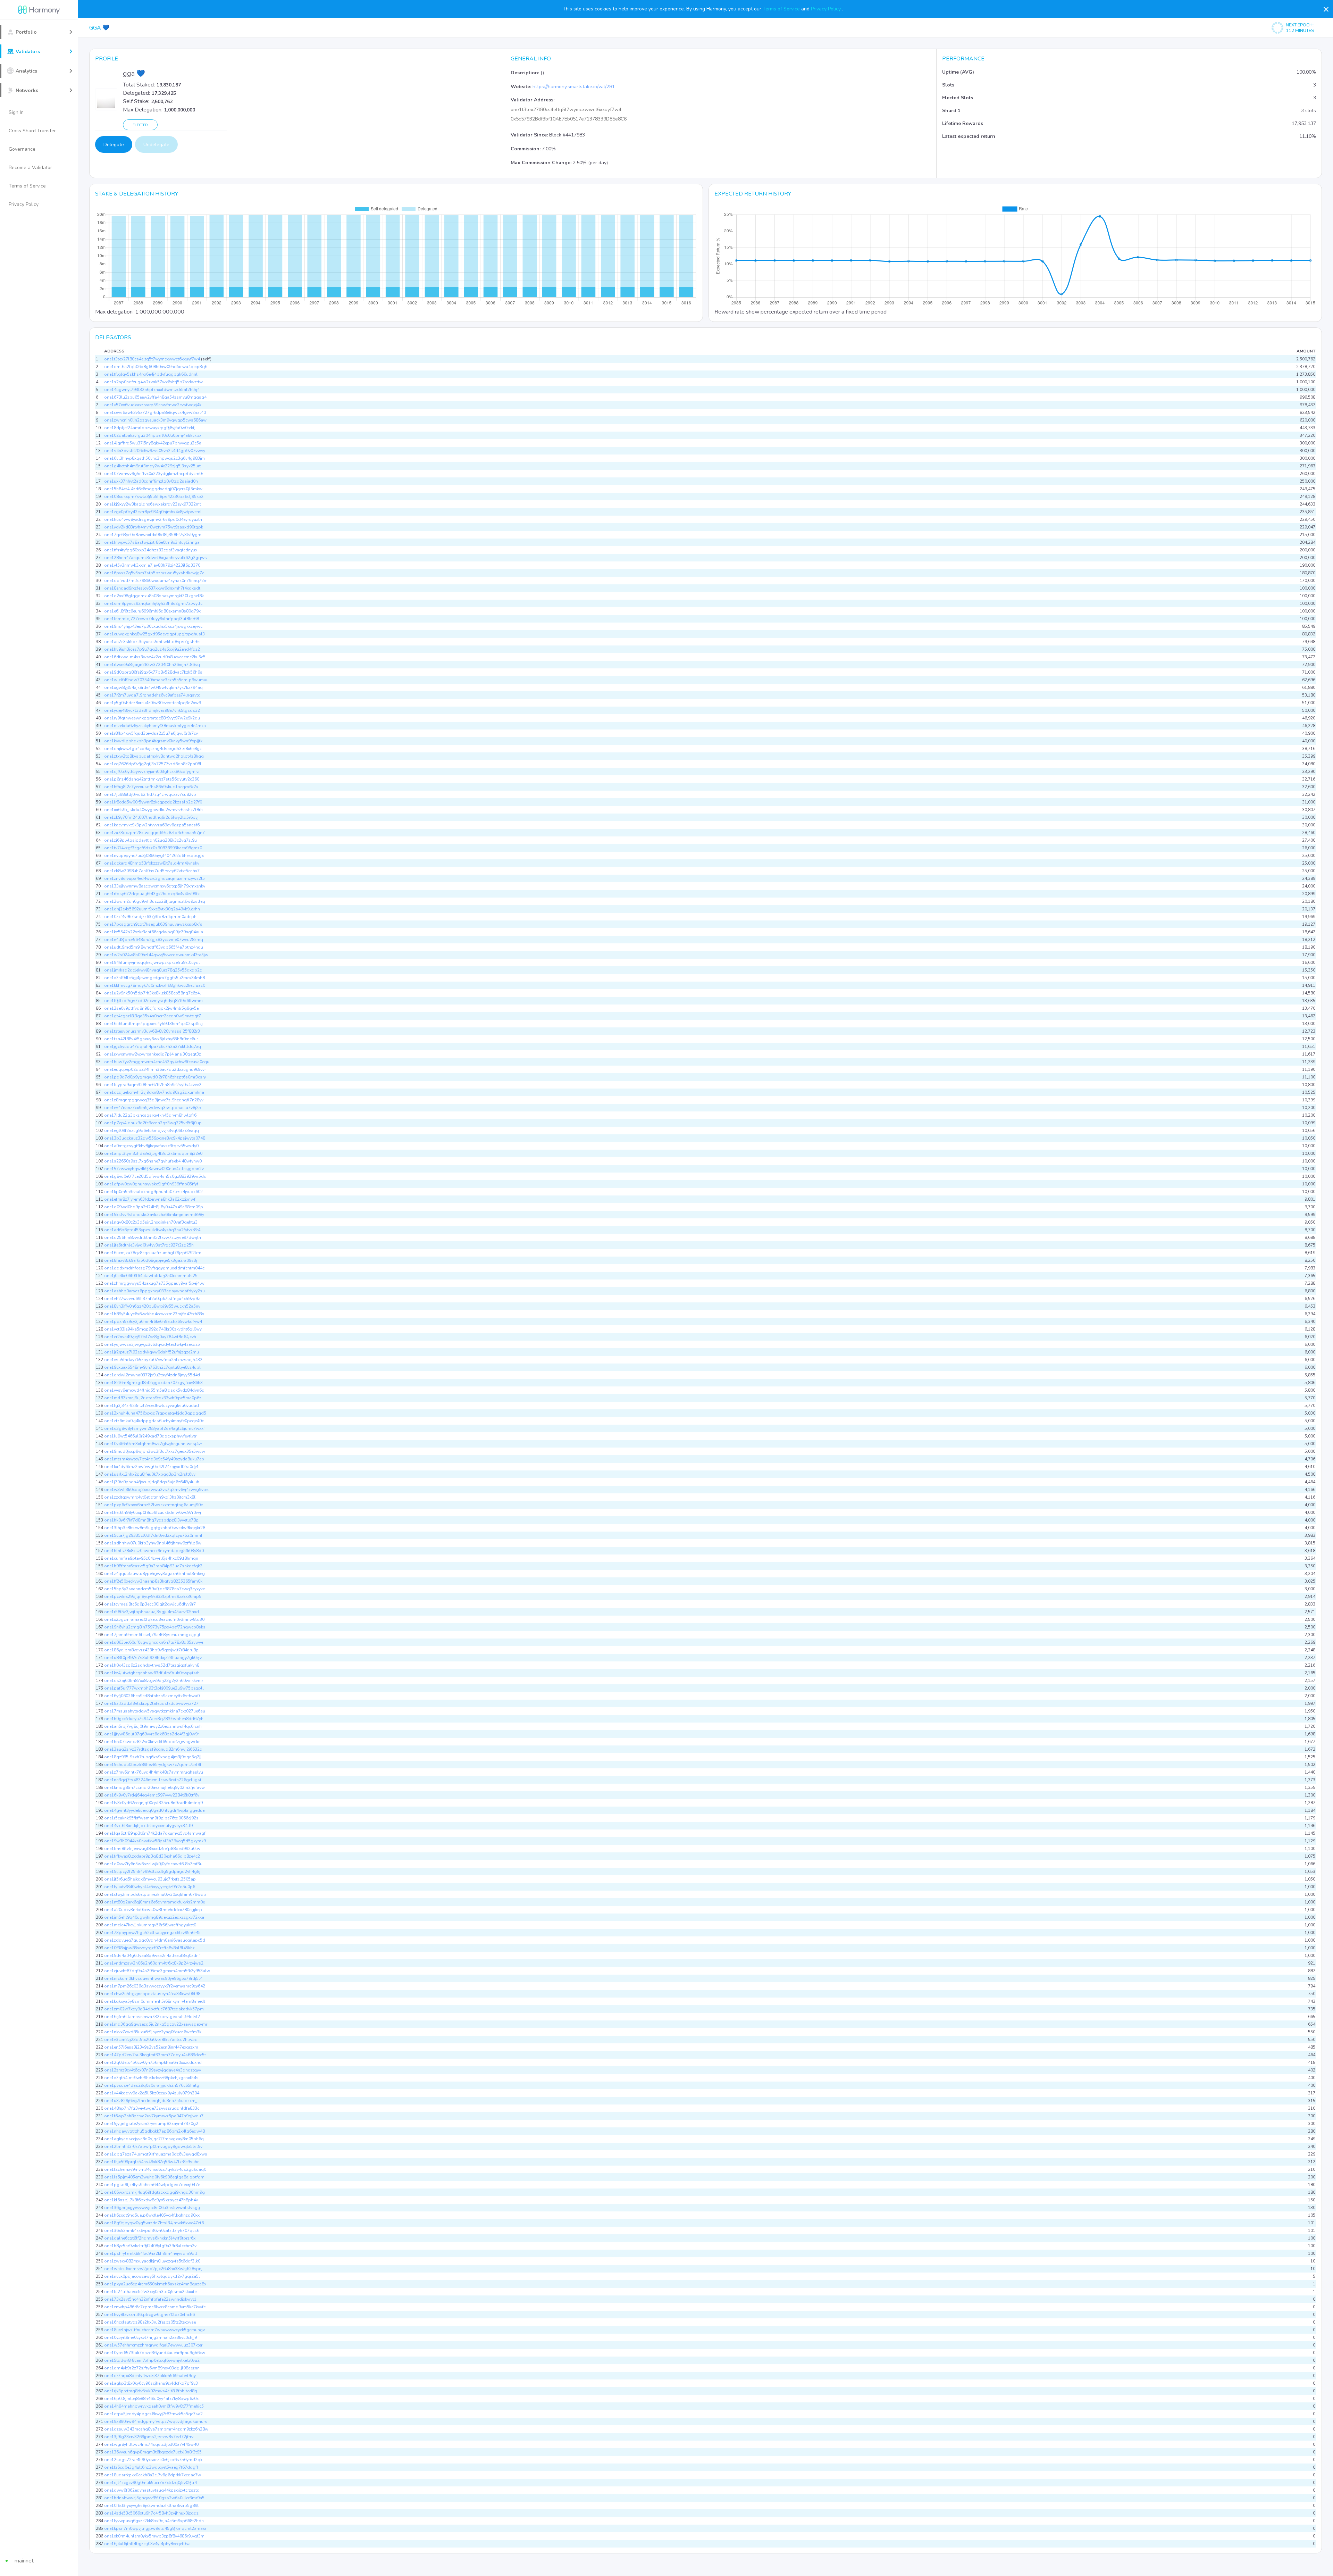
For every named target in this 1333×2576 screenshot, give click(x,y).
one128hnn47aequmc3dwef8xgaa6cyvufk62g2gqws (156, 558)
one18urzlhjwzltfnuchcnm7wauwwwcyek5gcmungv (154, 2330)
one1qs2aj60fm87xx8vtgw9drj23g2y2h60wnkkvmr (154, 1681)
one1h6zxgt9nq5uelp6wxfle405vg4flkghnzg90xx (152, 2215)
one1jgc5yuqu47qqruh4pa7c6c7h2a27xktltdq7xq (153, 1047)
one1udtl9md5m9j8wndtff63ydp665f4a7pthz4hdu (154, 947)
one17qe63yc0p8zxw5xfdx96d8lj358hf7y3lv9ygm (153, 535)
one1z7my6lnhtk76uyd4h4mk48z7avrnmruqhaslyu (154, 1772)
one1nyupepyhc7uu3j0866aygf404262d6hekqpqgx (154, 856)
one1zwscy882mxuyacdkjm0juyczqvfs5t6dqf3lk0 (152, 2261)
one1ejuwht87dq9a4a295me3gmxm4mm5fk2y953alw (157, 1971)
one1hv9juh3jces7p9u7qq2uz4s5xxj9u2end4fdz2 (152, 649)
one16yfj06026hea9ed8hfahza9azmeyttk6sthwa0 (152, 1696)
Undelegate (156, 145)
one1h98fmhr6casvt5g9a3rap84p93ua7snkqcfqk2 (153, 1566)
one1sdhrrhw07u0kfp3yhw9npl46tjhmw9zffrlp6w (153, 1543)
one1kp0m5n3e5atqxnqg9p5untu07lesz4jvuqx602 (153, 1192)
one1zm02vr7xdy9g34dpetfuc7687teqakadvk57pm (154, 2009)
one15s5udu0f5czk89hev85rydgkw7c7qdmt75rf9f (153, 1765)
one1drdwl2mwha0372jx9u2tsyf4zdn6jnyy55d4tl (152, 1375)
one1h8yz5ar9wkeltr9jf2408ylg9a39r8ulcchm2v (150, 2246)
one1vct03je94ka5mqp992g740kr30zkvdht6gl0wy (153, 1329)
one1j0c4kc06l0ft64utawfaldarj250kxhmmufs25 (151, 1276)
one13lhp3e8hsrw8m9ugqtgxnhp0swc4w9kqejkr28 (155, 1528)
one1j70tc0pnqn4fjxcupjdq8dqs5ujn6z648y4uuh (152, 1482)
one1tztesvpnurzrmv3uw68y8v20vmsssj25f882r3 (152, 1031)
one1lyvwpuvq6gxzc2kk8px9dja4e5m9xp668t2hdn (154, 2521)
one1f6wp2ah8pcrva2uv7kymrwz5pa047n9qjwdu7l (154, 2116)
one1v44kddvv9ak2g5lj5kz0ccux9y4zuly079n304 (152, 2093)
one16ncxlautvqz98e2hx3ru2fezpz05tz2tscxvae (150, 2322)
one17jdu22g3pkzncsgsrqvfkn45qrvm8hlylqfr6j (151, 1115)
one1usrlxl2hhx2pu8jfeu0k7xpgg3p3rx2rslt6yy (150, 1474)
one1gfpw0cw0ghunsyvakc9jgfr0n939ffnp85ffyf (151, 1184)
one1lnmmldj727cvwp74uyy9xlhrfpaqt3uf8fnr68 (152, 619)
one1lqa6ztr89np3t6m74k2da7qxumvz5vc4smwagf (155, 1833)
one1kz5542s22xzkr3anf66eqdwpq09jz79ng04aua (154, 932)
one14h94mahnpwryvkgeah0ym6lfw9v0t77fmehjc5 (154, 2406)
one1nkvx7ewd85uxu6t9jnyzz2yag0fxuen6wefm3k (153, 2032)
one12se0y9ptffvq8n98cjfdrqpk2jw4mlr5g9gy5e (151, 1008)
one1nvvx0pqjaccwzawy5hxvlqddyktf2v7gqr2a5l (152, 2276)
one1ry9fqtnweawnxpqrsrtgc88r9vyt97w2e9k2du (152, 718)
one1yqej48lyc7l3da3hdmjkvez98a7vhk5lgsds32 (152, 710)
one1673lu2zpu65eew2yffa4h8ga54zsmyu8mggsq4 (155, 397)
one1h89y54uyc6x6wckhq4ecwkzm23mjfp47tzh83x (154, 1314)
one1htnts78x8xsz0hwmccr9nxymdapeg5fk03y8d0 (154, 1551)
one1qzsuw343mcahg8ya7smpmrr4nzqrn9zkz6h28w (156, 2429)
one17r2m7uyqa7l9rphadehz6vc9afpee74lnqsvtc (152, 695)
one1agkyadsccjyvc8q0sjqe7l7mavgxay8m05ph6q (154, 2139)
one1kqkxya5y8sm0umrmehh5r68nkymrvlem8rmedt (155, 2001)
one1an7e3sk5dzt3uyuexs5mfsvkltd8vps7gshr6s (152, 642)
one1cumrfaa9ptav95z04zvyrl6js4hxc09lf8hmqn (151, 1558)
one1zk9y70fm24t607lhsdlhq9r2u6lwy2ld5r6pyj (151, 817)
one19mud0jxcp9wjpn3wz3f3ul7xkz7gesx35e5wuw (155, 1451)
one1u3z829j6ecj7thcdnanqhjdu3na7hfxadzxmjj (151, 2101)
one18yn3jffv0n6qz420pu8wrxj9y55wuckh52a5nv (152, 1306)
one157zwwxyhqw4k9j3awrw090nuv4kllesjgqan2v (154, 1169)
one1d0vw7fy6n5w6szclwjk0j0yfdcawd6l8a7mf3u (153, 1864)
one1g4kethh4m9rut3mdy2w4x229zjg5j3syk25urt (152, 466)
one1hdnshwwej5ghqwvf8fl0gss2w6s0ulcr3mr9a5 (154, 2498)
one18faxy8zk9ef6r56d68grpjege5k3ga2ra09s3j (151, 1260)
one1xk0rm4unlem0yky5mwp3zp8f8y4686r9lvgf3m (154, 2536)
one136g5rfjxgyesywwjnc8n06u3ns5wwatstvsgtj (152, 2208)
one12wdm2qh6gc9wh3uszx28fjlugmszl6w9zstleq (155, 901)
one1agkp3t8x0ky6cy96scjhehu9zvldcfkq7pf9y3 (151, 2383)
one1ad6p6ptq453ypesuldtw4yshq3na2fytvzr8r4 (152, 1230)
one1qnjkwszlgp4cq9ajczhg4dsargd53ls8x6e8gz (153, 749)
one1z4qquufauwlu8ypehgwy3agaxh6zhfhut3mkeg (154, 1574)
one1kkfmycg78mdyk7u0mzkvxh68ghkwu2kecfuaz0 (155, 985)
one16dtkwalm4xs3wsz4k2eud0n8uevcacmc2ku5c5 (155, 657)
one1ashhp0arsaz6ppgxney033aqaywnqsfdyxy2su (154, 1291)
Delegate (114, 145)
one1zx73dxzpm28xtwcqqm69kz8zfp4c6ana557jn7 (154, 833)
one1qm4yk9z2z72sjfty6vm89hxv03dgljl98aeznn (152, 2368)
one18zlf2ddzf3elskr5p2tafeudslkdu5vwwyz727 (151, 1703)
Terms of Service (782, 9)
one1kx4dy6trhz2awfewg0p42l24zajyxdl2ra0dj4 (151, 1467)
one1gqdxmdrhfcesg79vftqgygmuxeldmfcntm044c (154, 1268)
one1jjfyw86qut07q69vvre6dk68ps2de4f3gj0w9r (152, 1734)
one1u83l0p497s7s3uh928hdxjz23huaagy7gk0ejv (153, 1658)
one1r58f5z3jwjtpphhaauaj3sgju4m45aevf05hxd (152, 1612)
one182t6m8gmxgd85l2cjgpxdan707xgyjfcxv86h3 (153, 1383)
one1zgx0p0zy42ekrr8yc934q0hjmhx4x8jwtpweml (153, 512)
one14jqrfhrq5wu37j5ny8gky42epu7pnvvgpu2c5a (153, 443)
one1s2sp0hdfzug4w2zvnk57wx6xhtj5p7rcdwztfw (153, 382)
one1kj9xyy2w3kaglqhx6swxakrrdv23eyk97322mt (153, 504)
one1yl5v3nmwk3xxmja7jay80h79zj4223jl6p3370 (152, 565)
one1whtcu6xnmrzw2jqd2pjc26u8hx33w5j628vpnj (153, 2269)
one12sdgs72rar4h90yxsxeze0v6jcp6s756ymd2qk (153, 2460)
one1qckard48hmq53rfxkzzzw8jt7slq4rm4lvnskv (152, 863)
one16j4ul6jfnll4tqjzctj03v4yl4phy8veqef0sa (147, 2544)
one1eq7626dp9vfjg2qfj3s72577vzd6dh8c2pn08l (153, 764)
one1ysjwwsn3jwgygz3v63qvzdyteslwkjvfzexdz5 (152, 1344)
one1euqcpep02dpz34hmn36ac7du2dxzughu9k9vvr (155, 1069)
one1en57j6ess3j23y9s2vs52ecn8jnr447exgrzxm (151, 2047)
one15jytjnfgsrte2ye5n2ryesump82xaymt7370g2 (151, 2124)
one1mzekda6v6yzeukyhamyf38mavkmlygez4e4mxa (155, 726)
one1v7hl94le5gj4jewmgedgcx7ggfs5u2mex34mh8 (154, 978)
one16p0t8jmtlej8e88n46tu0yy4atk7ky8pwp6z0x (151, 2399)
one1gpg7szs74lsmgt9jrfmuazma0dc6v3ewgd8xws (156, 2154)
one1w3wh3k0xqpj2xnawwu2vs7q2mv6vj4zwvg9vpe (156, 1490)
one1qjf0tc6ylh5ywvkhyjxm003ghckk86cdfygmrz (152, 772)
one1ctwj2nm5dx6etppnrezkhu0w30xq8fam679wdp (155, 1894)
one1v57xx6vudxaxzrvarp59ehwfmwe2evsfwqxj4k (153, 405)
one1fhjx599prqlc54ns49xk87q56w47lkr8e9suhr (151, 2162)
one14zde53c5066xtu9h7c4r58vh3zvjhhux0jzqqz (151, 2513)
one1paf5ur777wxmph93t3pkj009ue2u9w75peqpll (154, 1688)
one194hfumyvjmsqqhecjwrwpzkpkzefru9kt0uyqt (152, 962)
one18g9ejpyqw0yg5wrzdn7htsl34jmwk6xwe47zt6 (154, 2223)
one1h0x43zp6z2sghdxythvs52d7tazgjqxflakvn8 (152, 1665)
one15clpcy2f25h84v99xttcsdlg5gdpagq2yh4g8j (152, 1871)
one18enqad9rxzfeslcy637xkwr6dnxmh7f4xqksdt (152, 588)
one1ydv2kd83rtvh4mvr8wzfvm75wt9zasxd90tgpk (154, 527)
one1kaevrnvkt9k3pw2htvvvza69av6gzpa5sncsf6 (152, 825)
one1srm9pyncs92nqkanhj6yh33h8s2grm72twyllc (153, 603)
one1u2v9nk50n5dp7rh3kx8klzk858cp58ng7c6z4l (153, 993)
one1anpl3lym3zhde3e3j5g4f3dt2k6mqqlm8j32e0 (153, 1153)
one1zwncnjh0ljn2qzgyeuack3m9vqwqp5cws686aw (155, 420)
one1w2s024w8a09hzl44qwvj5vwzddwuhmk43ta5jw (156, 955)
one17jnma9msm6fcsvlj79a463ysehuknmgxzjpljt (152, 1635)
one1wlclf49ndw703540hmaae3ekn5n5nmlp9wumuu (156, 680)
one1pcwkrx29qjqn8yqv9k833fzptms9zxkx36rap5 (153, 1597)
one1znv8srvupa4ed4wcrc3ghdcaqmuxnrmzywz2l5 (154, 878)
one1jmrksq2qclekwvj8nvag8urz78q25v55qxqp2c (153, 970)
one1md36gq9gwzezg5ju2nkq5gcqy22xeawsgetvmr (156, 2024)
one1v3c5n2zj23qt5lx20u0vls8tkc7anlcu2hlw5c (150, 2040)
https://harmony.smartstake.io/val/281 (574, 87)
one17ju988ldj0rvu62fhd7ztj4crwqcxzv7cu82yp (150, 794)
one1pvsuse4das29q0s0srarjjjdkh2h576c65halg (152, 2085)
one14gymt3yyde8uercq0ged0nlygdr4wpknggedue (154, 1810)
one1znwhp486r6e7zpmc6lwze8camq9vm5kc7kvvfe (155, 2307)
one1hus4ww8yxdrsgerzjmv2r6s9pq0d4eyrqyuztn (153, 519)
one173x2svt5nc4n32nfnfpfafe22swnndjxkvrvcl (150, 2299)
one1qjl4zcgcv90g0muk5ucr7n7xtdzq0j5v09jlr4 (150, 2483)
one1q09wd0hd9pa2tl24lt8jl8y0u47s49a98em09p (154, 1207)
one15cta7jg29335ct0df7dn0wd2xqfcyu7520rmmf (153, 1535)
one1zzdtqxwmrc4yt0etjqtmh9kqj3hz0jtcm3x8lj (150, 1497)
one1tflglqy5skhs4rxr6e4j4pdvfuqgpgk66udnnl (151, 374)
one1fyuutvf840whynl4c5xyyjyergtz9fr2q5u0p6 (150, 1887)
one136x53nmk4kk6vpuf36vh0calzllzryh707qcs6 (152, 2231)
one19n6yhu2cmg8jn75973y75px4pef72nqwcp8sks (155, 1627)
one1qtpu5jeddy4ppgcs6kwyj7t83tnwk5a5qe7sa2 (153, 2414)
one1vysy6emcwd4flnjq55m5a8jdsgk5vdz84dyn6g (154, 1390)
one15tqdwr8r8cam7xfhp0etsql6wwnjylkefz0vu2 (152, 2360)
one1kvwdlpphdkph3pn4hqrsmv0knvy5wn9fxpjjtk (153, 741)
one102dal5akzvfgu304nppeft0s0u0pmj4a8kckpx (153, 435)
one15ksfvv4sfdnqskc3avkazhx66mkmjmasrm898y (154, 1215)
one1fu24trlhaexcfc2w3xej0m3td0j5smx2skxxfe (150, 2292)
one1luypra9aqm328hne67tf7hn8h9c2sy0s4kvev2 (153, 1085)
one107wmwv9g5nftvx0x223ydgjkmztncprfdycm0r (154, 474)
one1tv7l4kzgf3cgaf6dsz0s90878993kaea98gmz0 (153, 848)
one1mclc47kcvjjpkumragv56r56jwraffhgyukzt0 (150, 1925)
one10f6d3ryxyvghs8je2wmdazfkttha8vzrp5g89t (151, 2506)
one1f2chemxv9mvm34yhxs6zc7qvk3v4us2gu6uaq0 (155, 2169)
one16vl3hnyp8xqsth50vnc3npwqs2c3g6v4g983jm (154, 458)
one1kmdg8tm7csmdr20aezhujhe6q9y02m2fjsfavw (154, 1787)
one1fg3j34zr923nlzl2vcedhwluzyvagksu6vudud (152, 1406)
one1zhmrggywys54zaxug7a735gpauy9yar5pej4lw (154, 1283)
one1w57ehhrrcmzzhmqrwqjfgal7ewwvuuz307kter (153, 2345)
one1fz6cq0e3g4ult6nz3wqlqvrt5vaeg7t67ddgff (151, 2467)
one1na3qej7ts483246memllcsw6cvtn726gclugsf (153, 1780)
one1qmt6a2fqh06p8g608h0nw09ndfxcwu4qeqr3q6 (156, 367)
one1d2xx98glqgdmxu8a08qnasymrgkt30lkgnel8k (154, 596)
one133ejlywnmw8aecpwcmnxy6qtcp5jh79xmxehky (155, 886)
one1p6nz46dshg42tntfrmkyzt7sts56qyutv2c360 (152, 779)
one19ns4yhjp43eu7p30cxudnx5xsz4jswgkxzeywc (153, 626)
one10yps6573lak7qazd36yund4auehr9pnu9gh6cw (155, 2353)
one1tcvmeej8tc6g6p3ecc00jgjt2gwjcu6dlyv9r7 (150, 1604)
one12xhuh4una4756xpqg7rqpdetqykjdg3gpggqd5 (155, 1413)
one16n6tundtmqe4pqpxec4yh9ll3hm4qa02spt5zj (153, 1024)
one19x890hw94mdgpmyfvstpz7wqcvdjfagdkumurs (156, 2421)
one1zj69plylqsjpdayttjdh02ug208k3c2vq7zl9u (150, 840)
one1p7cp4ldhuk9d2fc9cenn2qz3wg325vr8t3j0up (153, 1123)
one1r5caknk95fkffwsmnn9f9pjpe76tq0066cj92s (151, 1818)
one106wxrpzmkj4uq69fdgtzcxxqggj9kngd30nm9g (154, 2192)
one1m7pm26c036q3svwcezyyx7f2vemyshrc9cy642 (155, 1986)
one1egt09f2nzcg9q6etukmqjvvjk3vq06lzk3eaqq (152, 1131)
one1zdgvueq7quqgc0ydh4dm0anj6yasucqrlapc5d (155, 1940)
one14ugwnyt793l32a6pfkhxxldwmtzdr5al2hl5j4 (152, 390)
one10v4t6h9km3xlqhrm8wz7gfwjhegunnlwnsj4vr (153, 1444)
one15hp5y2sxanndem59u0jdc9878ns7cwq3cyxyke (154, 1589)
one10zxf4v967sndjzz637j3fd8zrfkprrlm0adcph (150, 917)
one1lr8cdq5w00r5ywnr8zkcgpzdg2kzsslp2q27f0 (153, 802)
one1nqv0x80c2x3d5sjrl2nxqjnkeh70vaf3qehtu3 (151, 1222)
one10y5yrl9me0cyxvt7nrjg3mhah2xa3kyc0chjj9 (150, 2337)
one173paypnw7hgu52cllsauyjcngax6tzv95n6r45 (152, 1933)
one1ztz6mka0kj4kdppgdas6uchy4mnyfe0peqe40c (154, 1421)
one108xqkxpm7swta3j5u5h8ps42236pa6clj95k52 (154, 497)
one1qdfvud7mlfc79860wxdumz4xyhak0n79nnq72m (156, 581)
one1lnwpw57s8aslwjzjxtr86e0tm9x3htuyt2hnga (152, 542)
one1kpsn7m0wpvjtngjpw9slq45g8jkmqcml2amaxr (155, 2528)
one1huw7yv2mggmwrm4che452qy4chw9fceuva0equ (157, 1062)
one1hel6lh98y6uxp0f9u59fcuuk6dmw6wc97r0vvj (153, 1512)
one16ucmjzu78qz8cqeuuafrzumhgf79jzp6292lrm (153, 1253)
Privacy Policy (827, 9)
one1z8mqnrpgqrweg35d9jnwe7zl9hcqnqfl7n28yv (154, 1100)
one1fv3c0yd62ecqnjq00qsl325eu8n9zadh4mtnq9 (153, 1803)
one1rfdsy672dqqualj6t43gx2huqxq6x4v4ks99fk (152, 894)
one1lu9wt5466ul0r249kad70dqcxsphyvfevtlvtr (150, 1436)
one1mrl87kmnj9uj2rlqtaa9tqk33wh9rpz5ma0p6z (153, 1398)
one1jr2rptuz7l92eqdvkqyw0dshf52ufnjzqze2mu (152, 1352)
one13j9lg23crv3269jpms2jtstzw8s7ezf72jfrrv (149, 2437)
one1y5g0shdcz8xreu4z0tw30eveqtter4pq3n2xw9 (153, 703)
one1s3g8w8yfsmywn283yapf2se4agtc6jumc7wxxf (154, 1428)
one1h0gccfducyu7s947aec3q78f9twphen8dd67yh (154, 1719)
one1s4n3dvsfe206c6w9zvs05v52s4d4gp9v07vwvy (155, 451)
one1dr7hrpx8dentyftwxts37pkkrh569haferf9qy (150, 2376)
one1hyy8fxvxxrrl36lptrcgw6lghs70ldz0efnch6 (149, 2315)
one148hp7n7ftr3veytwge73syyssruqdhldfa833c (152, 2108)
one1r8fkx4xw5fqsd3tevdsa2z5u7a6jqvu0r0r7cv (151, 733)
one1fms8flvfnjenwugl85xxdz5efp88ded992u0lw (152, 1849)
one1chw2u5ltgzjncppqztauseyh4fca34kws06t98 (152, 1994)
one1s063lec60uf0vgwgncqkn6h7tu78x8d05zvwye (154, 1642)
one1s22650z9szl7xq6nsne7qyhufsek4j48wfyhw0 (153, 1161)
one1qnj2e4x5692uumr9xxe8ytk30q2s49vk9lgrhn (152, 909)
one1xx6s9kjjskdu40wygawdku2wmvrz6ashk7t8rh (153, 810)
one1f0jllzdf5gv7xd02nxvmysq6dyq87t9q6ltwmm (153, 1001)
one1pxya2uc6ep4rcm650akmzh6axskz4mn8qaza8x (155, 2284)
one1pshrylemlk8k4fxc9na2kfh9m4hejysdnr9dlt (151, 2253)
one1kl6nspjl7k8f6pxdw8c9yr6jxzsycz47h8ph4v (151, 2200)
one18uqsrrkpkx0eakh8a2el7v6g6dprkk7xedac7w (153, 2475)
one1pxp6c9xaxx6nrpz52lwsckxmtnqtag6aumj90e (153, 1505)
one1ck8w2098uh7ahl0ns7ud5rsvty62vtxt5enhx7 (152, 871)
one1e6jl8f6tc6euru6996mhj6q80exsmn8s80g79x (152, 611)
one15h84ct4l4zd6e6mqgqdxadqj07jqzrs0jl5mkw (153, 489)
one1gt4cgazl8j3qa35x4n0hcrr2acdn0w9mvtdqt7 (153, 1016)
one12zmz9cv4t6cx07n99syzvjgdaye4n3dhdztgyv (153, 2070)
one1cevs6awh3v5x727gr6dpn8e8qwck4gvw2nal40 (155, 412)
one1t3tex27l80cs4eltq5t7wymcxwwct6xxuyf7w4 (153, 359)
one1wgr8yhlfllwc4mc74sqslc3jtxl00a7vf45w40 (151, 2444)
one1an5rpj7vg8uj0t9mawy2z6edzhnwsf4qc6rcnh (153, 1726)
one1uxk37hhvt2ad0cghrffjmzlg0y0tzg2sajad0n (151, 481)
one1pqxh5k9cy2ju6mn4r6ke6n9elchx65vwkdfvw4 (153, 1322)
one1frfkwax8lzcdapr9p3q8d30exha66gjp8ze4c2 (152, 1856)
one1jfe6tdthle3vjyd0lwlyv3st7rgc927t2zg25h (149, 1245)
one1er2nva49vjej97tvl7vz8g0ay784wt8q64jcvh (150, 1337)
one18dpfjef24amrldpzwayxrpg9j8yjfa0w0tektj (150, 428)
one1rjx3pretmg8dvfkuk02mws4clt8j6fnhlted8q (151, 2391)
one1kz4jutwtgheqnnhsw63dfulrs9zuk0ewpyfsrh (152, 1673)
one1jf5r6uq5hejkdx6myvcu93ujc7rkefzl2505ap (150, 1879)
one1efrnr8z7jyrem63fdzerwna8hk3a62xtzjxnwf (150, 1199)
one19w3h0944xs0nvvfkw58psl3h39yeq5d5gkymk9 (155, 1841)
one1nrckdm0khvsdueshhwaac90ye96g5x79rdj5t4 (153, 1978)
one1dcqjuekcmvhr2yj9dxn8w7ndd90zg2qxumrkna (154, 1092)
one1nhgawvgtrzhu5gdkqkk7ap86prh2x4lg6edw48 (154, 2131)
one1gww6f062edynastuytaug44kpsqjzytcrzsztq (152, 2490)
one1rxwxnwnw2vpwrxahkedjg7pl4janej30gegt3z (153, 1054)
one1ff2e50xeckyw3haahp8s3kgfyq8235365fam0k (153, 1581)
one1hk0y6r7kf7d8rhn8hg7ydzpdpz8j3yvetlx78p (151, 1520)
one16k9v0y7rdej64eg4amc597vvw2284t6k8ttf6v (152, 1795)
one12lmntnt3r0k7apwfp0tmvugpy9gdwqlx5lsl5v (153, 2146)
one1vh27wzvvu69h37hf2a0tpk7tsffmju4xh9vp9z (152, 1299)
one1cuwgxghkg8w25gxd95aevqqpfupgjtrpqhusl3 (154, 634)
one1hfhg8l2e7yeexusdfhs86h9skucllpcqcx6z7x (151, 787)
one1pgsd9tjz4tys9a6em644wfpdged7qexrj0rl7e (152, 2185)
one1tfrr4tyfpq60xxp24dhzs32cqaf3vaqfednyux (151, 550)
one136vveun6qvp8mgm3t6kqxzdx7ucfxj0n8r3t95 (153, 2452)
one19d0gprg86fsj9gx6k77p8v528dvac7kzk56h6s (153, 672)
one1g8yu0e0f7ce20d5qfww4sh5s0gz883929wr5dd (155, 1176)
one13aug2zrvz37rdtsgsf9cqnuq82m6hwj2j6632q (153, 1749)
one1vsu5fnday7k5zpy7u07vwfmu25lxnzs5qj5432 (153, 1360)
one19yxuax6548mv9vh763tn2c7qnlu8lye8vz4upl (152, 1367)
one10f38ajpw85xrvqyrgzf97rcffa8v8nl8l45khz (149, 1948)
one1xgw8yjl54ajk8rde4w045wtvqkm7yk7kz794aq (153, 687)
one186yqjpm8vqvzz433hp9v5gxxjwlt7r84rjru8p (151, 1650)
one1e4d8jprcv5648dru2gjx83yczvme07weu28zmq (154, 940)
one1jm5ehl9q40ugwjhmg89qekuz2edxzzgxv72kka (154, 1917)
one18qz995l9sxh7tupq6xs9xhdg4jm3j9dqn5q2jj (153, 1757)
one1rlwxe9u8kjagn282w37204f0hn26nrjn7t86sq (152, 665)
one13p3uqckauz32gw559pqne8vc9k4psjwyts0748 (155, 1138)
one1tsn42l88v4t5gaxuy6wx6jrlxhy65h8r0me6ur (151, 1039)
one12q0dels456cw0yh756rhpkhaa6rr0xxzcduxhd (153, 2062)
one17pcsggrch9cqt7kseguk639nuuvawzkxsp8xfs (153, 924)
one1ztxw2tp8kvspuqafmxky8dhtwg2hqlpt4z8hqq (154, 756)
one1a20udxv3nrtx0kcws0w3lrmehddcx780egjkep (153, 1910)
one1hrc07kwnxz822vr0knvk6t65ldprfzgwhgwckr (152, 1742)
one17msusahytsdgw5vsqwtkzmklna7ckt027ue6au (155, 1711)
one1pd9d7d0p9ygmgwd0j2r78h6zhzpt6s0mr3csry (155, 1077)
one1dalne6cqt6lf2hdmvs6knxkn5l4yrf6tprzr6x (150, 2238)
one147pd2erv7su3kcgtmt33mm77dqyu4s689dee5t (155, 2055)
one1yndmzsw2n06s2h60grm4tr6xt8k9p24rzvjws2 (154, 1963)
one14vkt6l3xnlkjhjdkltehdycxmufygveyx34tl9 (148, 1826)
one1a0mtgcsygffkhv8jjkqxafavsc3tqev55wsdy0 (151, 1146)
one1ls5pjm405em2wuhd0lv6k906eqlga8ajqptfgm (154, 2177)
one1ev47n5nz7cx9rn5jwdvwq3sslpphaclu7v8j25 (153, 1108)
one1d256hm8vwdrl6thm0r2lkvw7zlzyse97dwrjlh (153, 1237)
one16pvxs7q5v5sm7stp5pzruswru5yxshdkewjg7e (154, 573)
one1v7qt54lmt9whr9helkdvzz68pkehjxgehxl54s (151, 2078)
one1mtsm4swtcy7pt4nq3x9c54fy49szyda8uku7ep (154, 1459)
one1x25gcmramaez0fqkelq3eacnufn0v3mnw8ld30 (154, 1619)
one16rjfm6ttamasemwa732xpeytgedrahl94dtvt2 (152, 2017)
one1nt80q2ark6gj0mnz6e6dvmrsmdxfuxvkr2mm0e (154, 1902)
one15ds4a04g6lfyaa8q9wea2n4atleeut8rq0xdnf (152, 1956)
